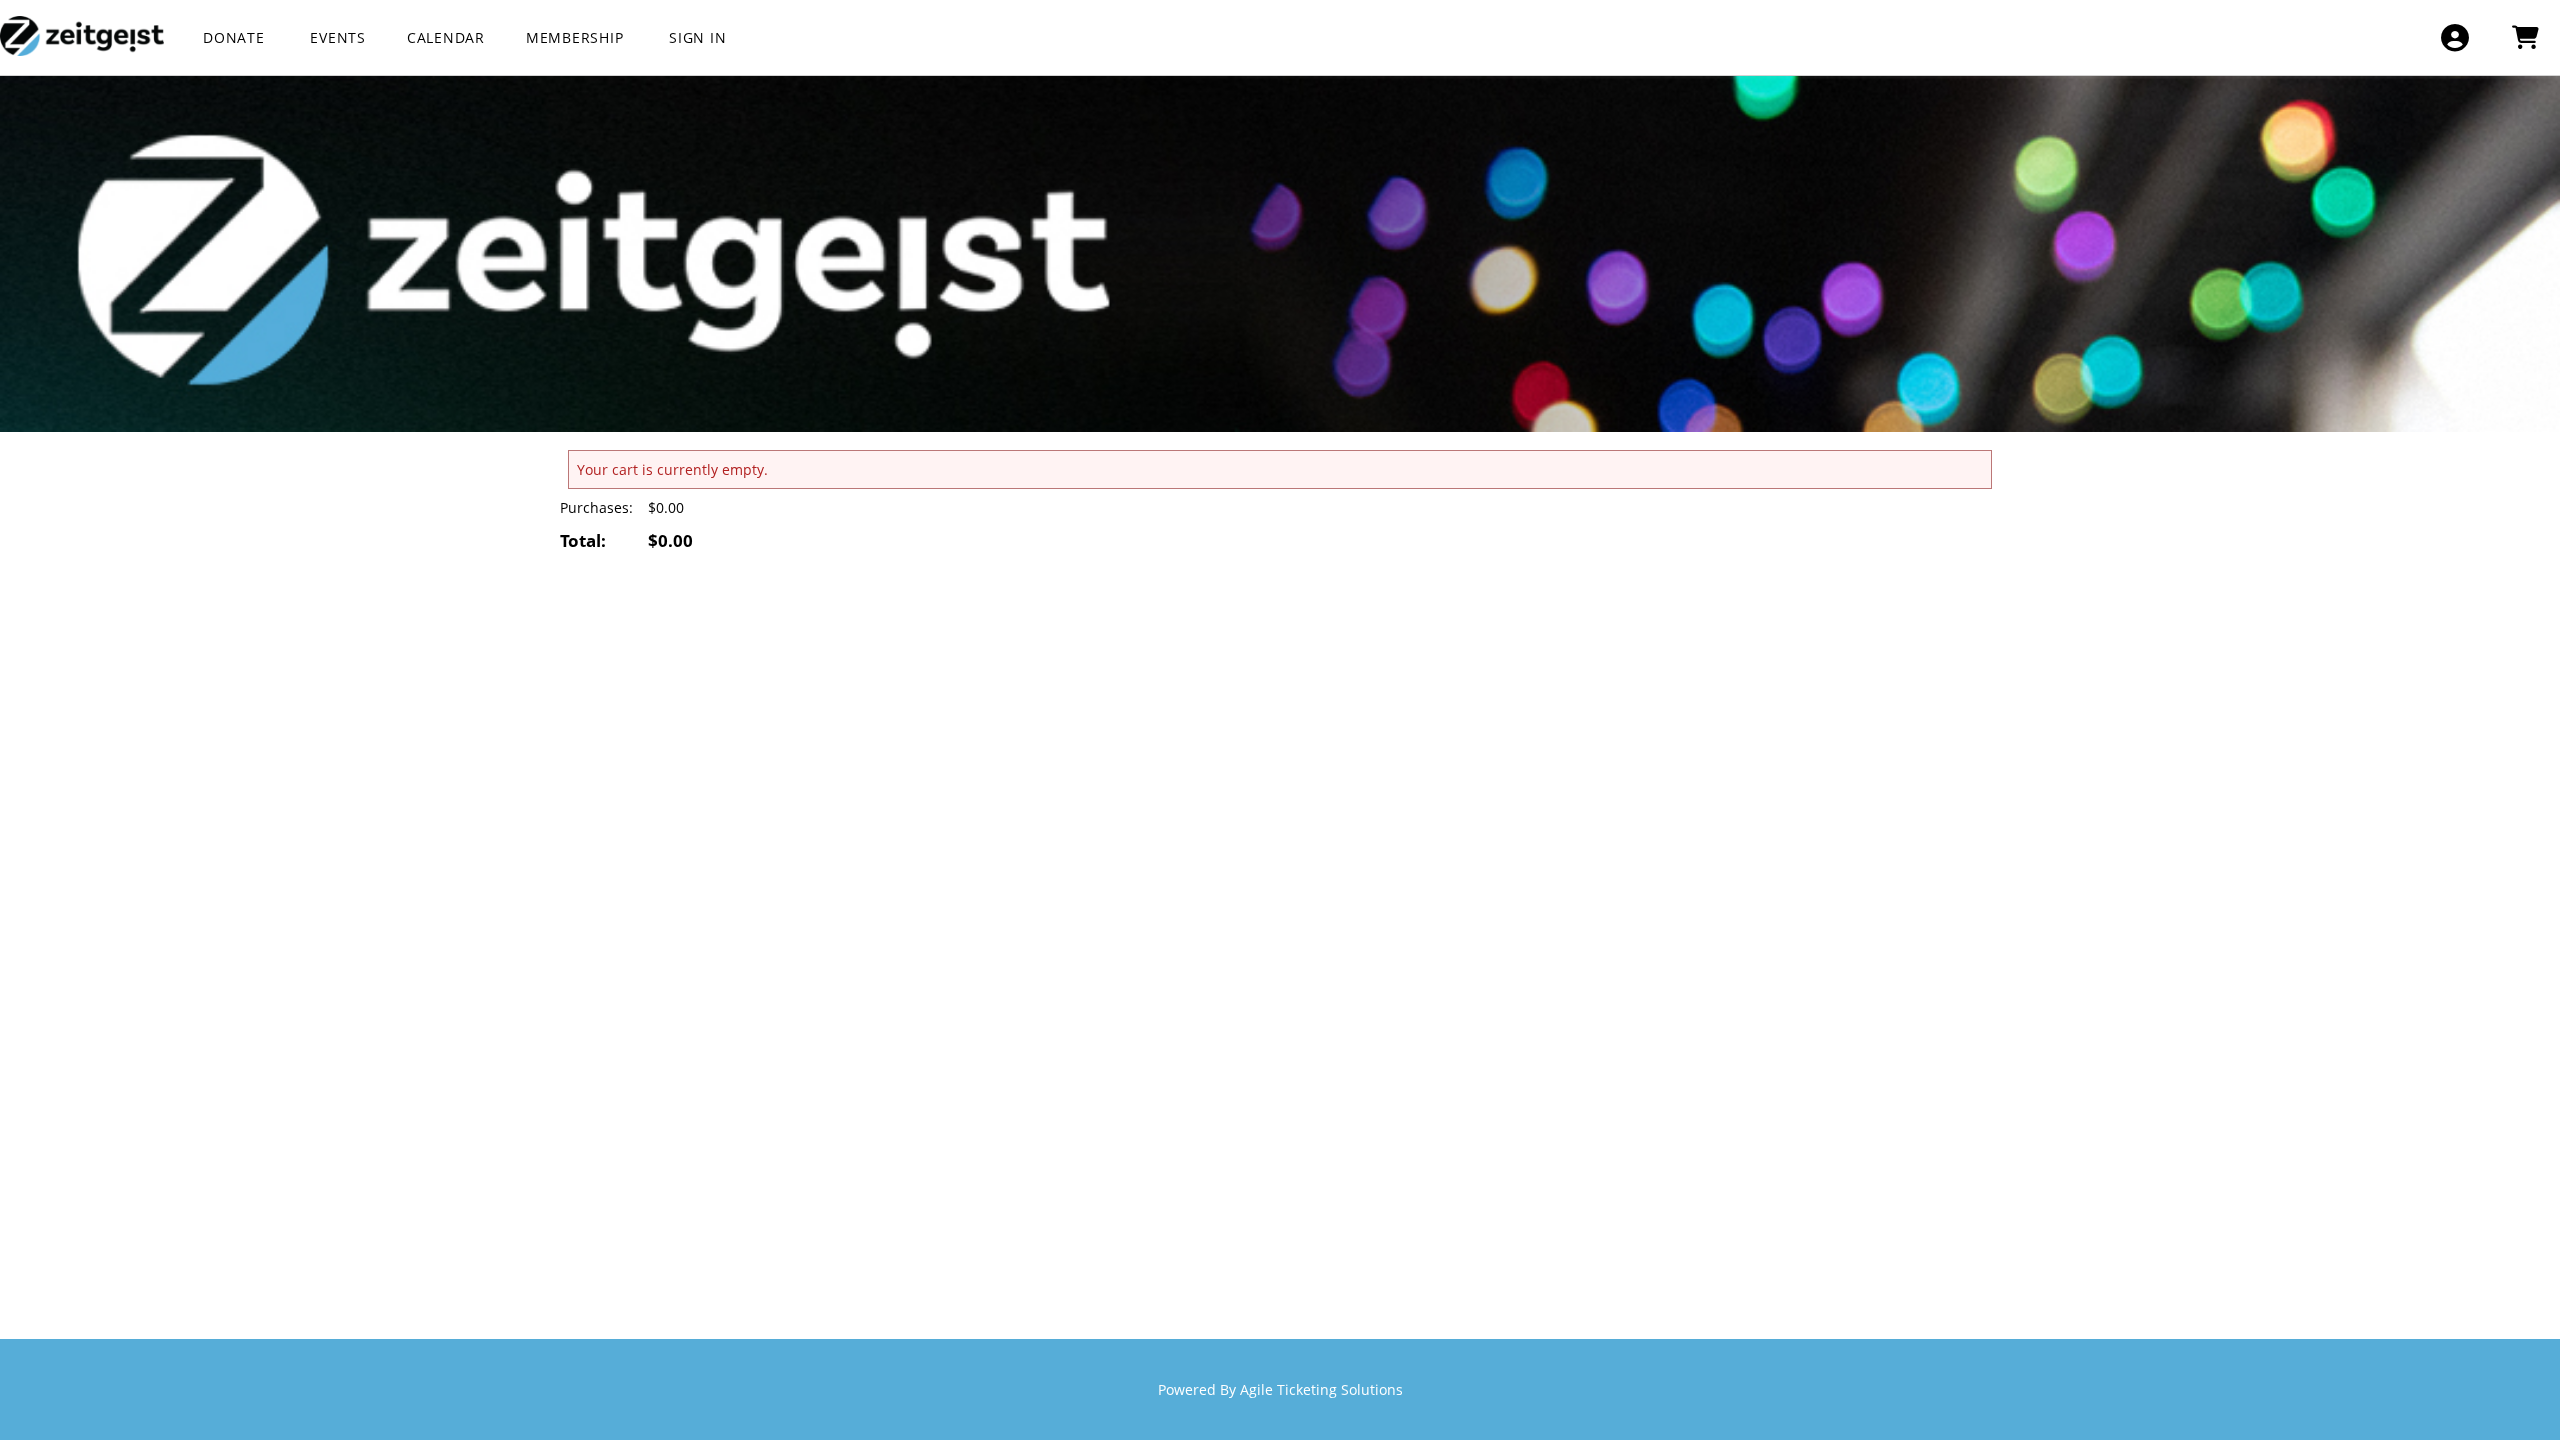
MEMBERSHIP (577, 37)
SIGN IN (697, 37)
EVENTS (338, 37)
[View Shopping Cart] (2524, 37)
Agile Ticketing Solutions (1321, 1389)
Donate (236, 37)
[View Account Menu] (2454, 37)
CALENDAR (446, 37)
